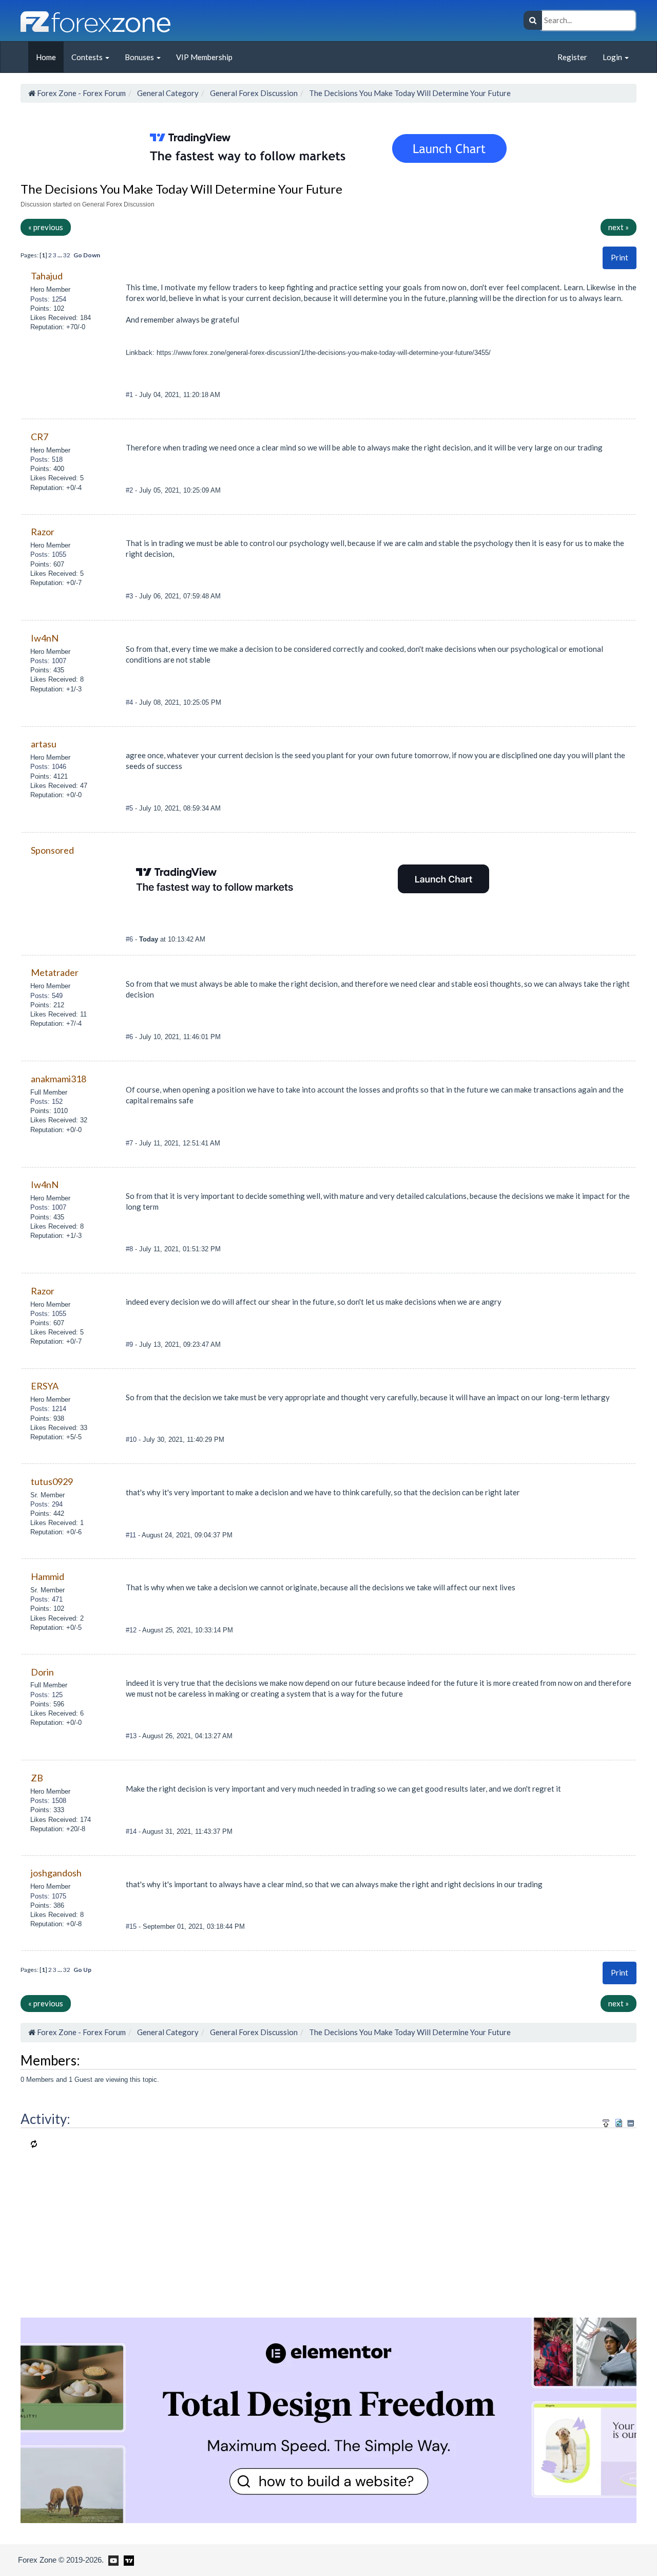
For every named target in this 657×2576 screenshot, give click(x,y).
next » (619, 227)
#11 (132, 1535)
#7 (130, 1143)
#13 (132, 1736)
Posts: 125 (46, 1695)
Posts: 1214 (48, 1409)
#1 (130, 395)
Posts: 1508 (48, 1801)
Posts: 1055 (48, 554)
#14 (132, 1831)
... (60, 255)
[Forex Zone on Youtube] (112, 2560)
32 (67, 255)
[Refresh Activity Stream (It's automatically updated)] (619, 2122)
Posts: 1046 (48, 767)
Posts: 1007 (48, 661)
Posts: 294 (46, 1504)
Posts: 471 (46, 1599)
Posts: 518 (46, 459)
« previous (46, 227)
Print (620, 257)
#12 (132, 1630)
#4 (130, 702)
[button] (620, 258)
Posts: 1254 (48, 299)
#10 (132, 1440)
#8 (130, 1249)
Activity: (45, 2119)
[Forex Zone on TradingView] (127, 2560)
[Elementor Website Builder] (328, 2419)
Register (572, 57)
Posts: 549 (46, 996)
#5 (130, 808)
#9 (130, 1345)
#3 (130, 596)
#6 (130, 939)
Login (613, 57)
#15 (132, 1926)
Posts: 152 (46, 1102)
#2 (130, 490)
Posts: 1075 (48, 1896)
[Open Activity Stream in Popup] (606, 2122)
